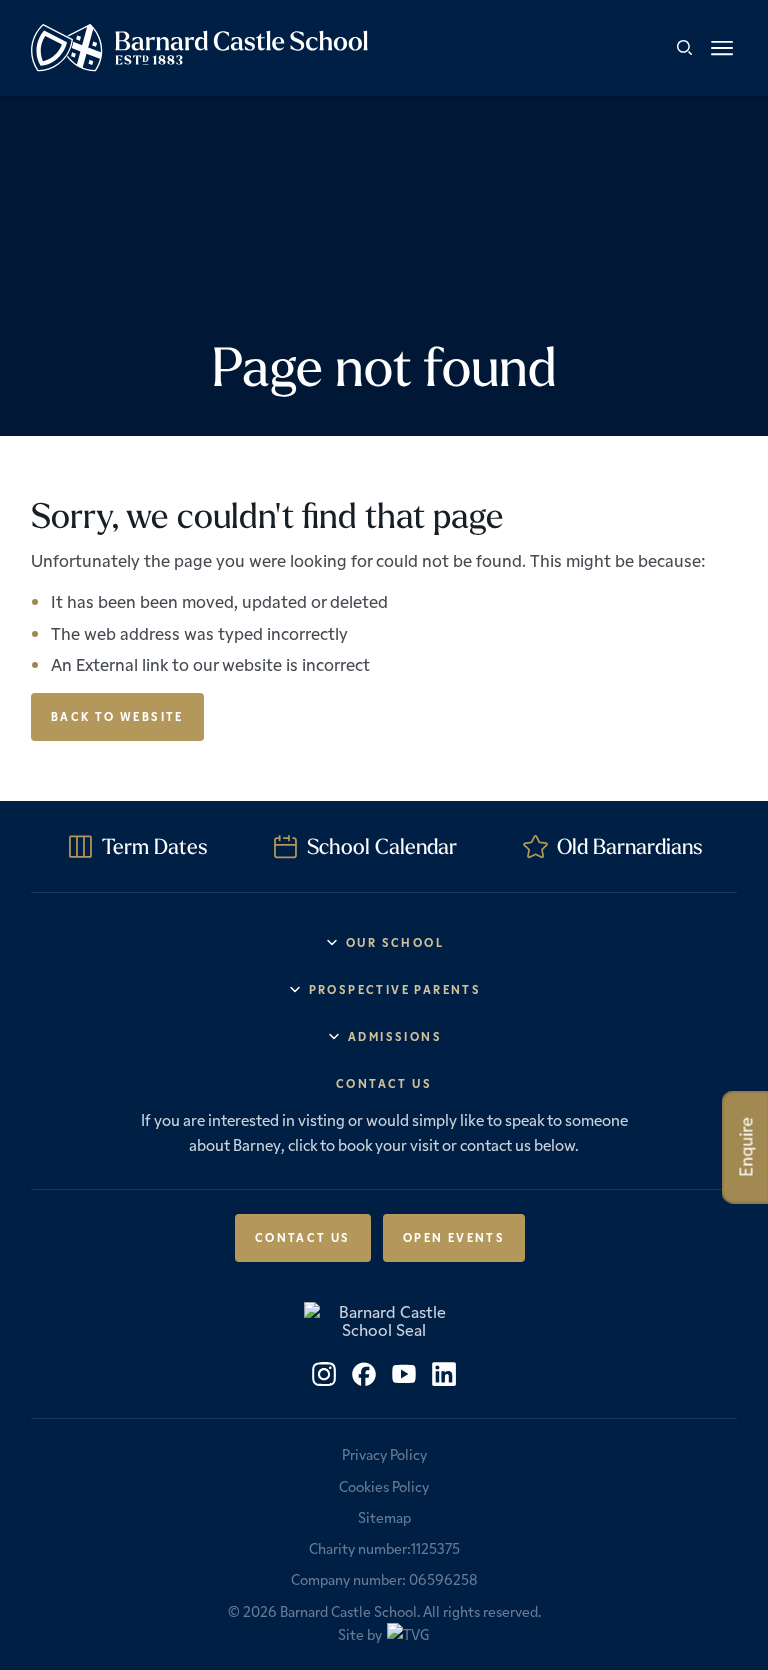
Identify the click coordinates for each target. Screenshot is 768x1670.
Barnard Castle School (348, 1611)
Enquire (745, 1147)
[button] (722, 48)
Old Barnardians (629, 846)
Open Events (454, 1237)
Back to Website (117, 716)
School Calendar (382, 846)
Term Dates (154, 846)
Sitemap (384, 1517)
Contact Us (303, 1237)
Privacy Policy (384, 1454)
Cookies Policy (384, 1486)
